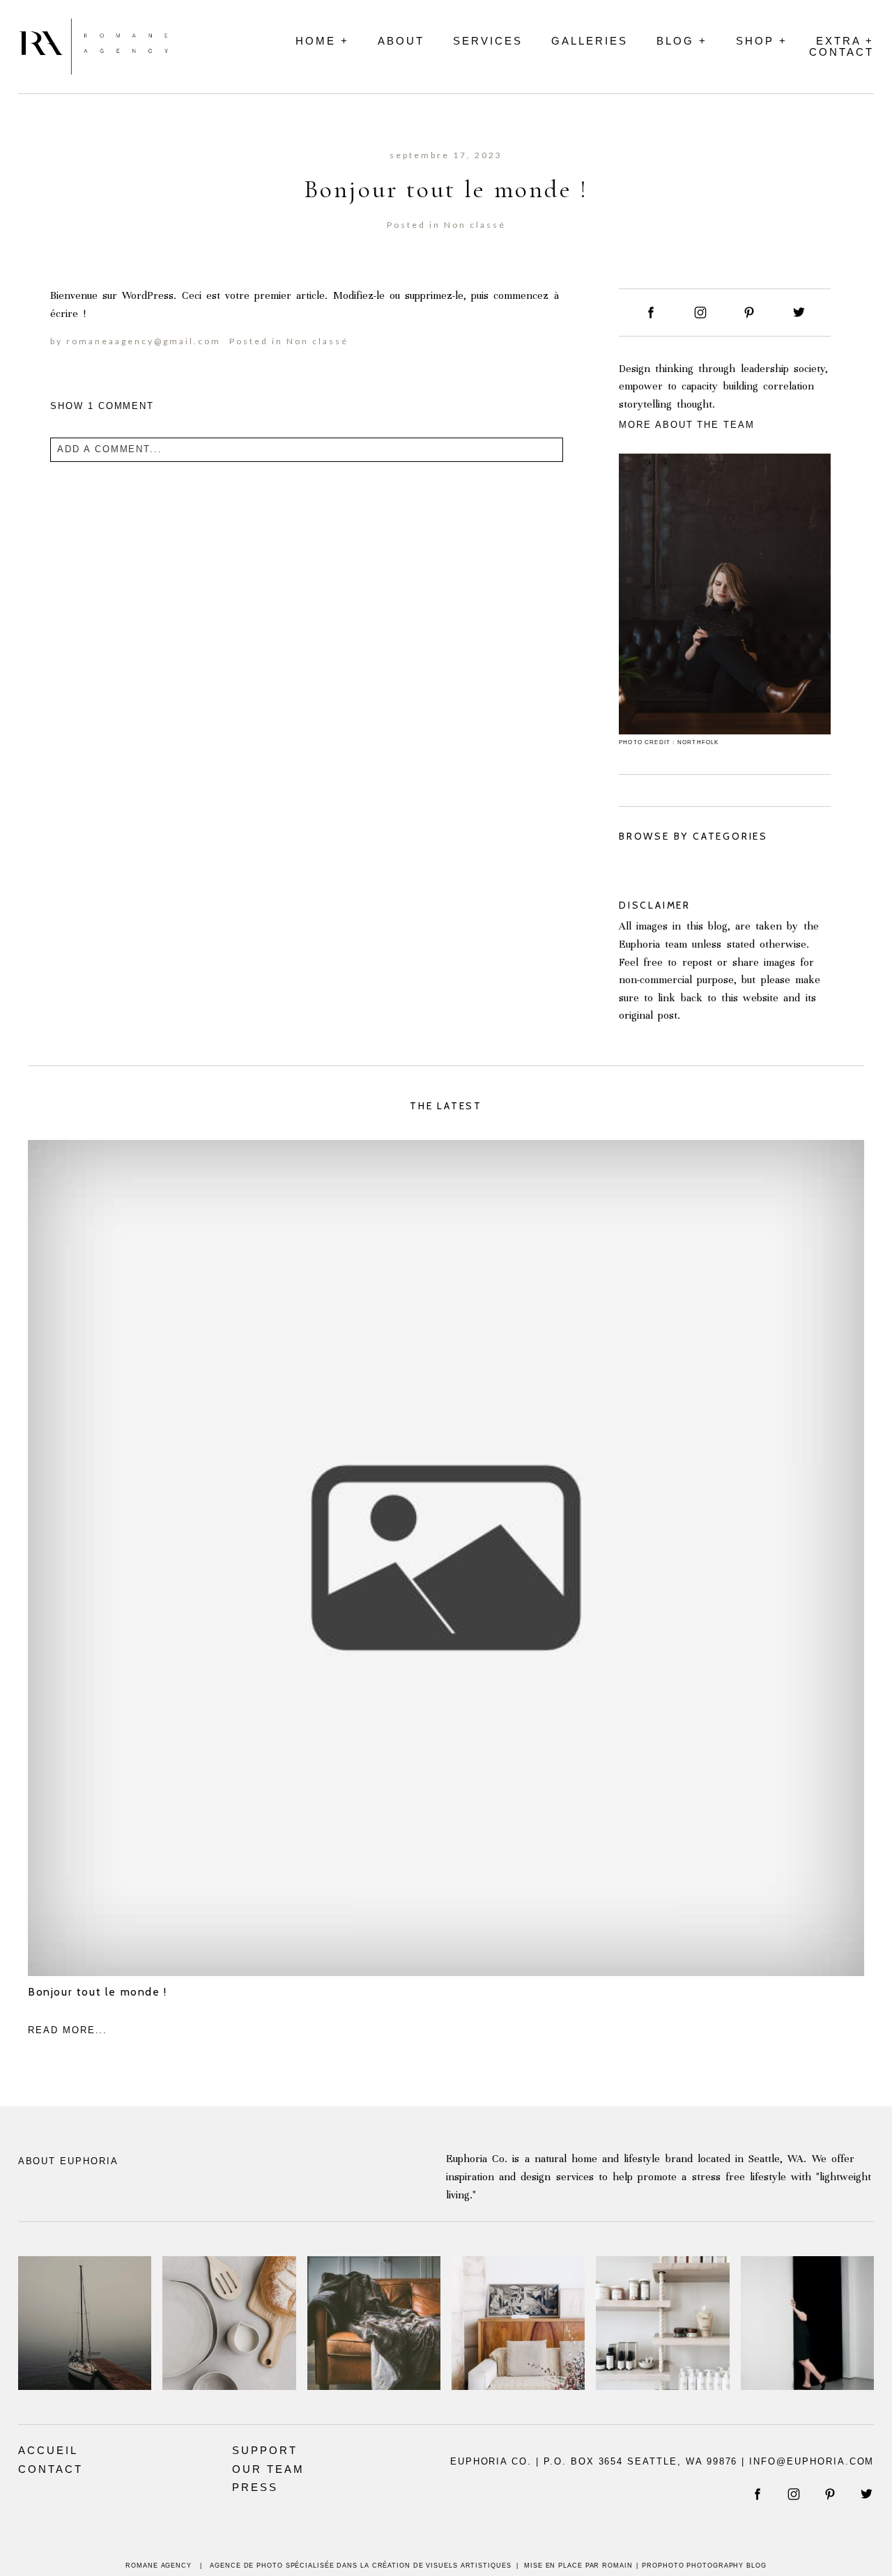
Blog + (682, 41)
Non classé (475, 225)
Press (255, 2487)
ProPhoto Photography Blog (704, 2566)
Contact (841, 52)
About (401, 41)
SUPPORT (265, 2450)
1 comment (102, 406)
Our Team (268, 2469)
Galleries (590, 41)
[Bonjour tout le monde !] (446, 1558)
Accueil (48, 2450)
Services (488, 41)
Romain (617, 2566)
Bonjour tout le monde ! (98, 1992)
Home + (322, 41)
